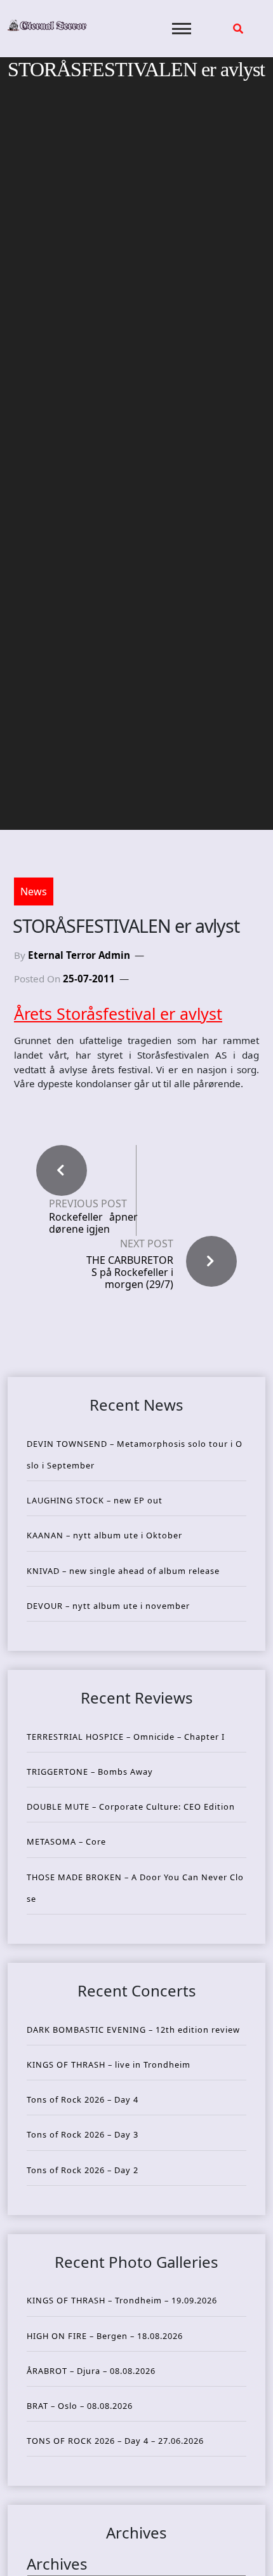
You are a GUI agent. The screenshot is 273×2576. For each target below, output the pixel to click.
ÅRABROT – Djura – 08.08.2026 (91, 2371)
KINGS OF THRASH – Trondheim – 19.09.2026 (122, 2300)
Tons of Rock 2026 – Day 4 (83, 2099)
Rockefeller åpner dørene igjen (93, 1223)
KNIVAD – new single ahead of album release (123, 1571)
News (34, 891)
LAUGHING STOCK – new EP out (95, 1500)
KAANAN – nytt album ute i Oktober (104, 1535)
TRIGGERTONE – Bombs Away (90, 1772)
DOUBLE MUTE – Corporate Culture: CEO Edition (131, 1807)
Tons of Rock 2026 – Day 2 (83, 2170)
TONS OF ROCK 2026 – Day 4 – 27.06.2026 (115, 2441)
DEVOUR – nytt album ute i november (108, 1606)
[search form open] (238, 29)
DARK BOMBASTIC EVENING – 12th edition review (133, 2030)
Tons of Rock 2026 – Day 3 (83, 2134)
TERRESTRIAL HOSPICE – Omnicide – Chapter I (126, 1737)
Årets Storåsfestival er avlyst (118, 1013)
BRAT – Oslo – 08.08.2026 (80, 2406)
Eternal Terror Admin (79, 955)
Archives (57, 2564)
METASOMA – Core (66, 1841)
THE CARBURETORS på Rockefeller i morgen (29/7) (130, 1272)
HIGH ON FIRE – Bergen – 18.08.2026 (105, 2336)
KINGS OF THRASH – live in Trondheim (109, 2064)
